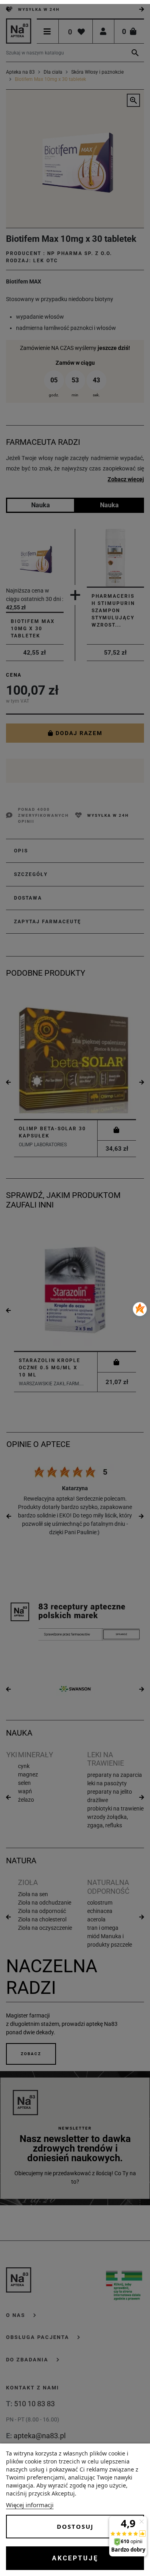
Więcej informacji (30, 2505)
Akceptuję (75, 2558)
